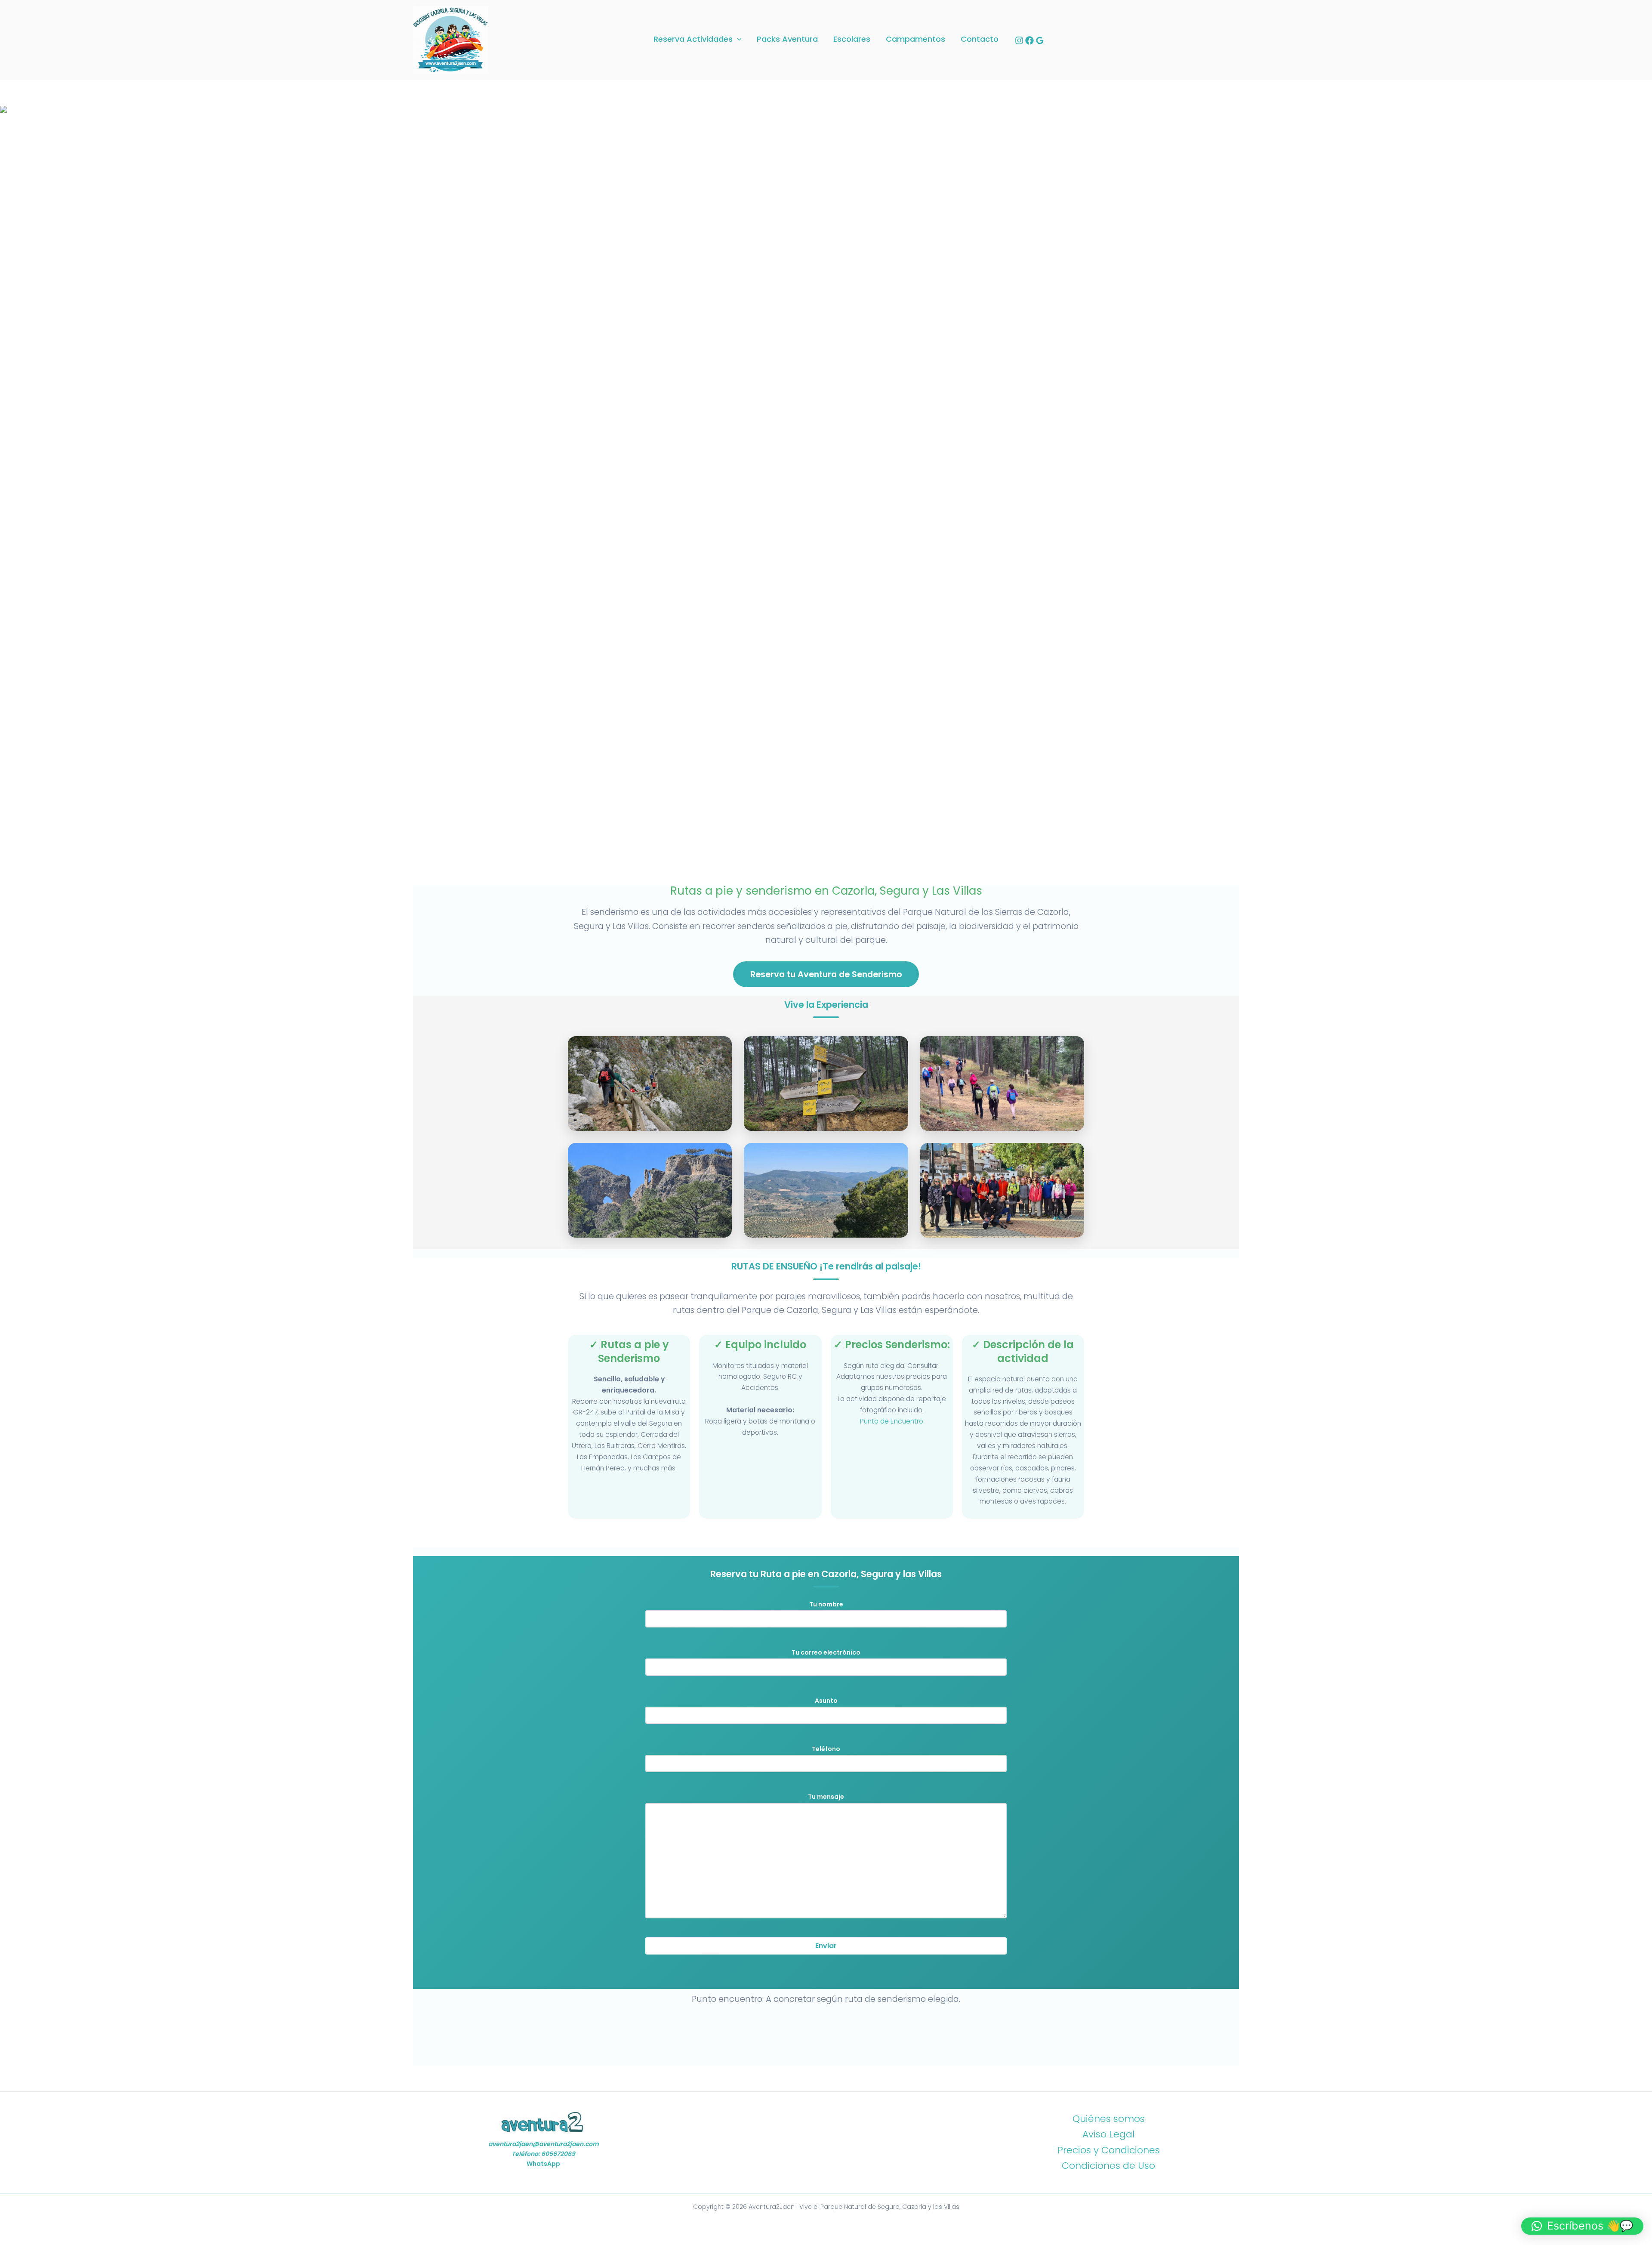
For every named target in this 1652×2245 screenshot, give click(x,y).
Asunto (826, 1701)
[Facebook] (1029, 40)
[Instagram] (1019, 40)
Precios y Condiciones (1109, 2150)
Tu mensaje (826, 1797)
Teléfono (826, 1749)
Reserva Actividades (693, 39)
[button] (737, 39)
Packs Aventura (787, 39)
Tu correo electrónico (826, 1652)
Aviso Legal (1108, 2134)
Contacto (980, 39)
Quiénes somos (1109, 2119)
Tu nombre (826, 1604)
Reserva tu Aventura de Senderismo (826, 974)
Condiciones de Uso (1108, 2166)
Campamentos (915, 39)
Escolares (852, 39)
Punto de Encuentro (892, 1421)
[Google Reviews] (1040, 40)
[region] (826, 491)
